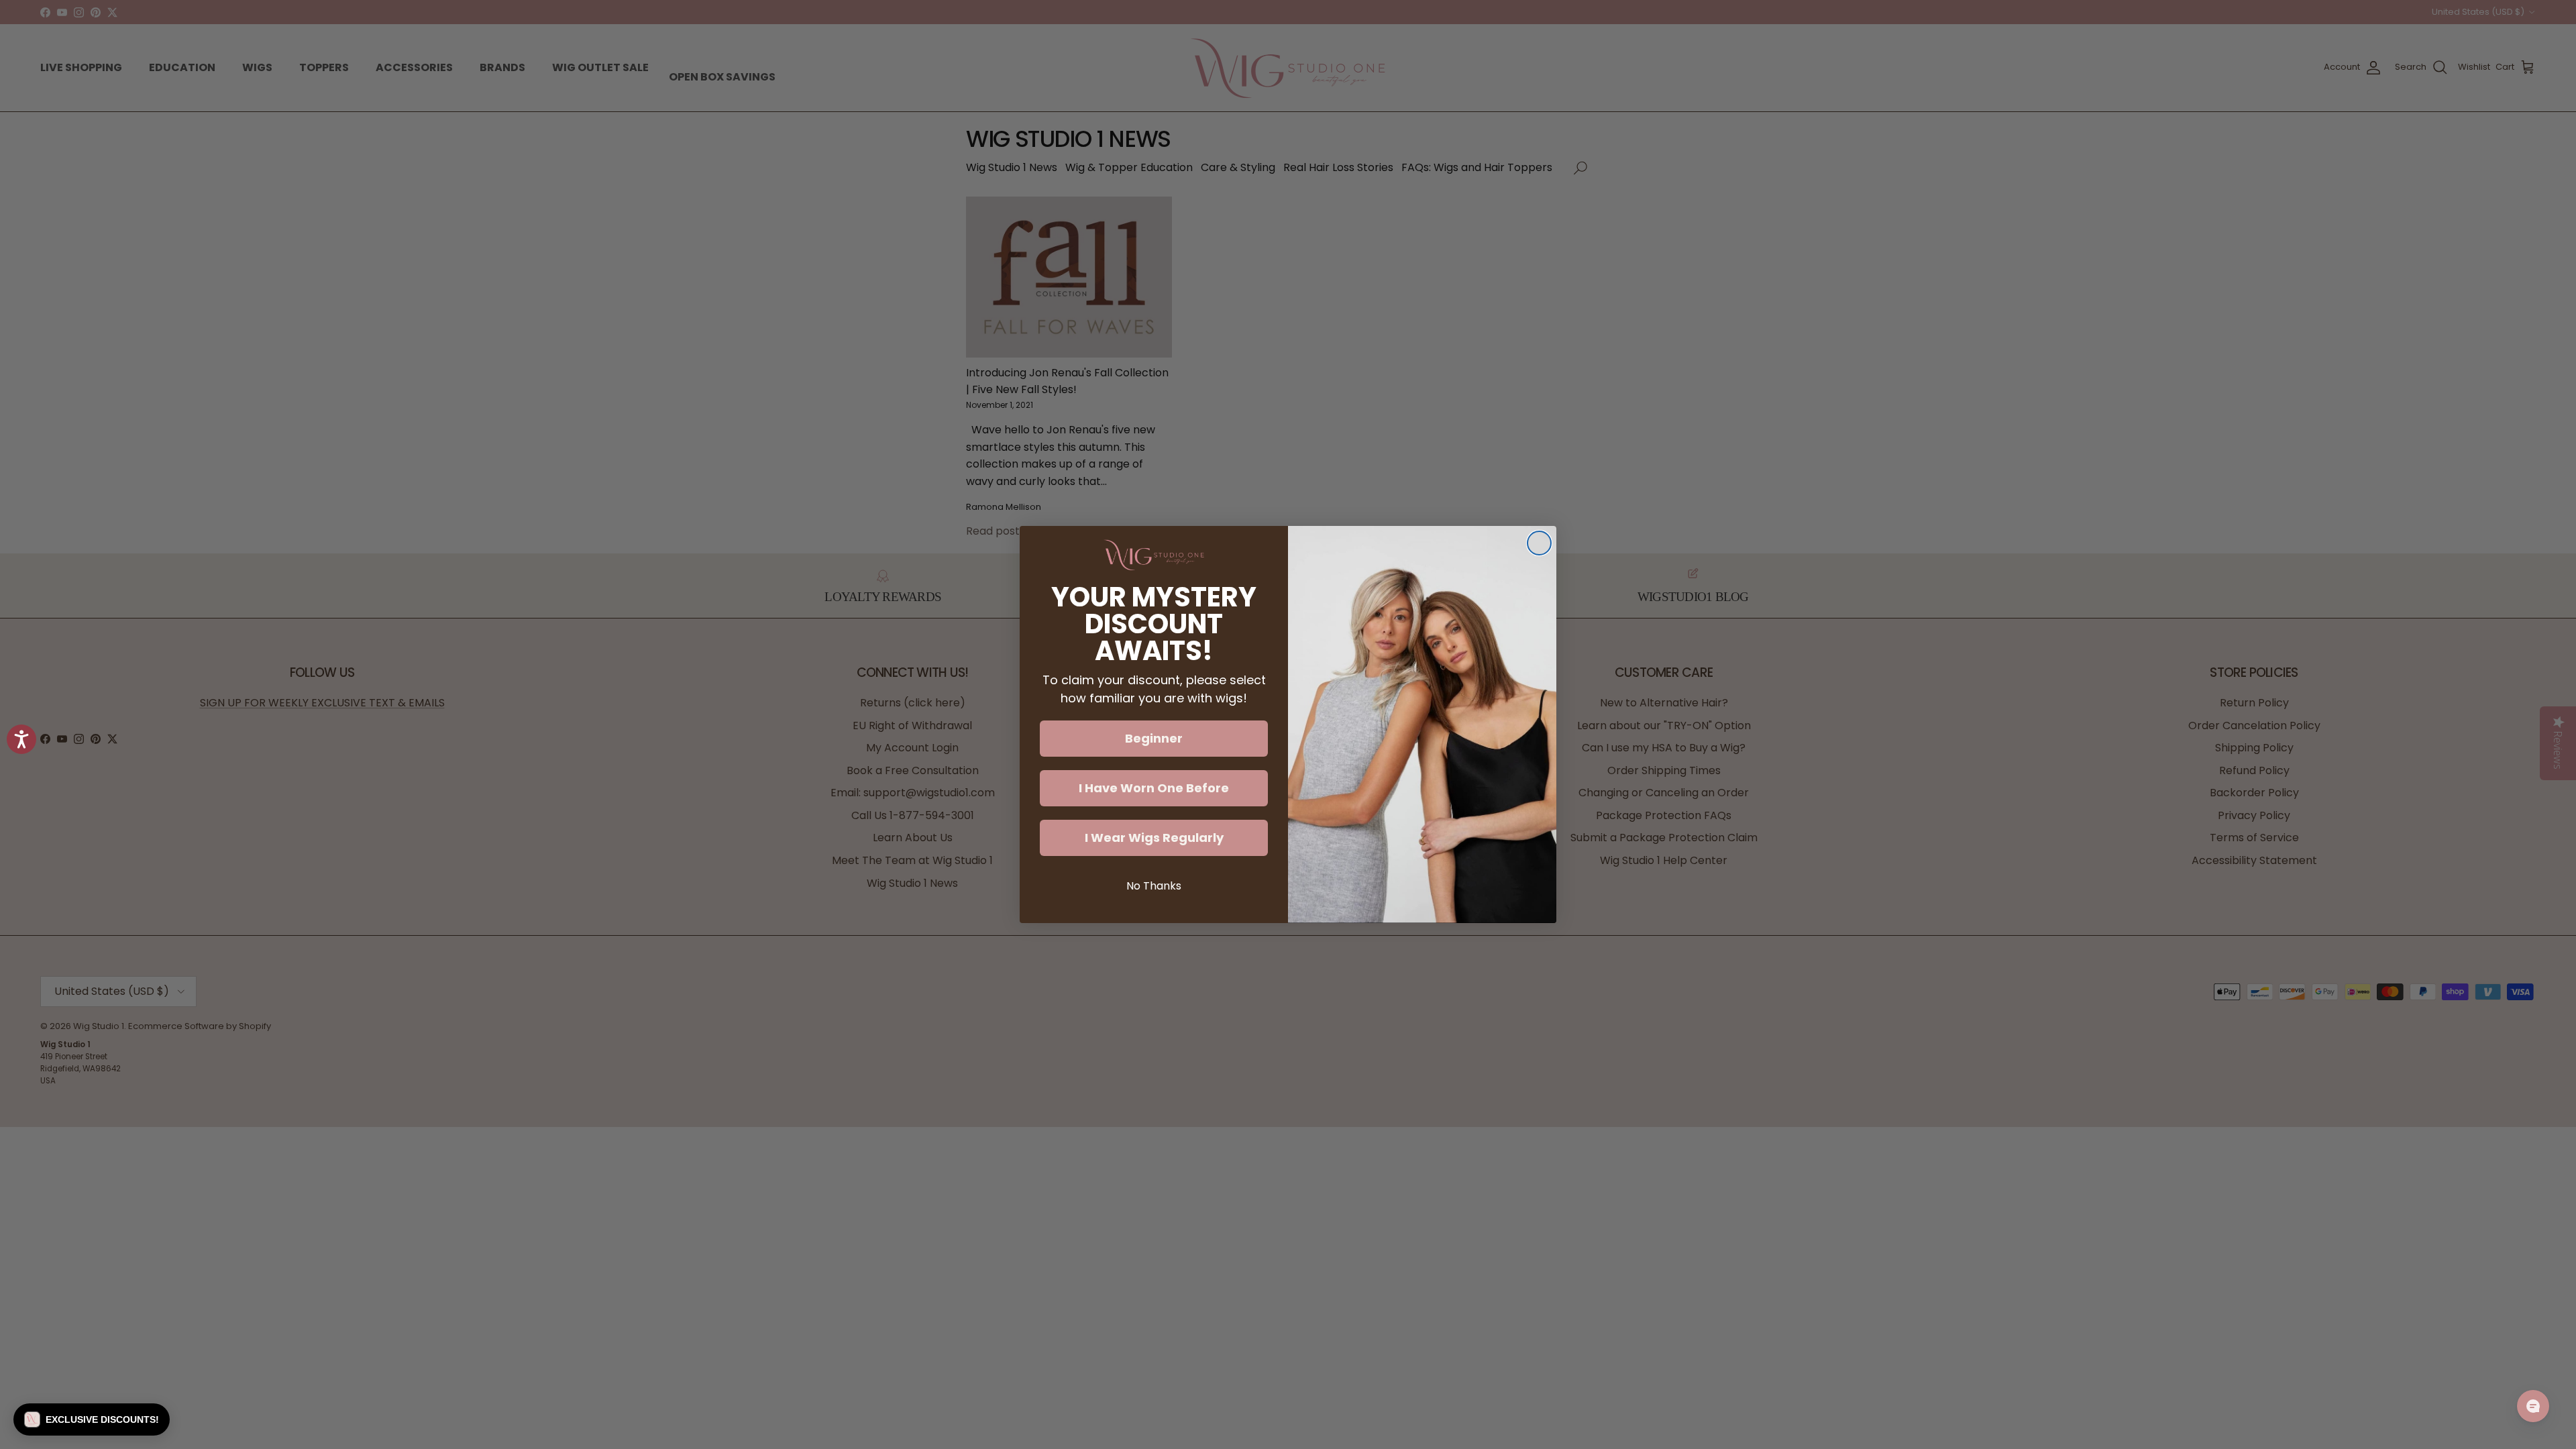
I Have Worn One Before (1154, 788)
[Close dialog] (1539, 543)
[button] (92, 1419)
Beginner (1154, 738)
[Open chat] (2533, 1406)
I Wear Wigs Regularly (1154, 838)
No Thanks (1154, 886)
